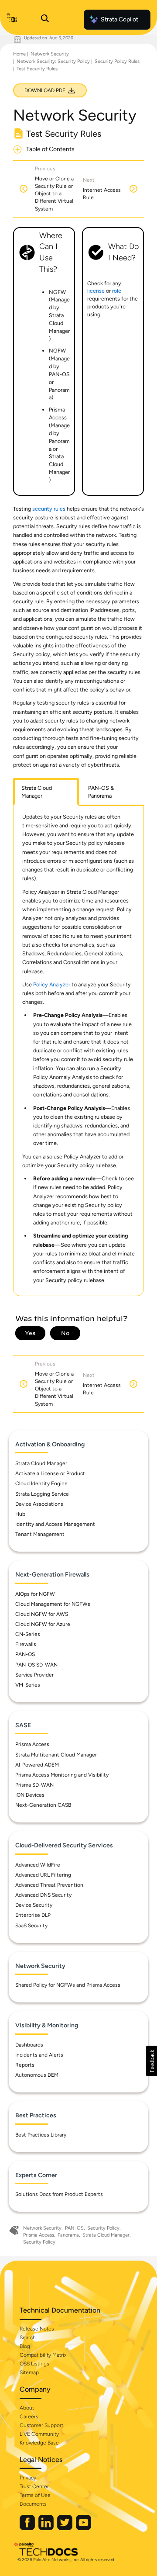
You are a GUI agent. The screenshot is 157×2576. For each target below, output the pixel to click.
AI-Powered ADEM (37, 1765)
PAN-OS (25, 1654)
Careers (29, 2417)
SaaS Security (31, 1926)
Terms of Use (35, 2495)
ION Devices (30, 1795)
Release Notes (37, 2329)
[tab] (46, 792)
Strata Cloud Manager (41, 1463)
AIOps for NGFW (35, 1594)
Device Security (34, 1905)
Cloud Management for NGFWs (53, 1604)
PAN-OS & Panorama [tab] (101, 792)
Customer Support (41, 2425)
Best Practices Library (41, 2135)
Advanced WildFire (38, 1865)
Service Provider (34, 1675)
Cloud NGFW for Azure (43, 1624)
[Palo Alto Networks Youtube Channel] (84, 2528)
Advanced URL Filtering (43, 1875)
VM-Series (28, 1685)
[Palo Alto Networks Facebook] (28, 2528)
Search (28, 2337)
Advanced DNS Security (43, 1895)
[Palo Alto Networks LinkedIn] (47, 2528)
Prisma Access (32, 1744)
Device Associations (39, 1504)
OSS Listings (34, 2364)
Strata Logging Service (42, 1494)
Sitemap (29, 2372)
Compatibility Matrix (43, 2355)
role (117, 291)
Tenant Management (40, 1534)
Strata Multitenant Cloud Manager (56, 1755)
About (27, 2408)
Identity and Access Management (55, 1524)
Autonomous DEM (37, 2075)
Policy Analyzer (52, 984)
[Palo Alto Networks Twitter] (65, 2528)
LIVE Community (39, 2434)
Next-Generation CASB (43, 1805)
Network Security (50, 54)
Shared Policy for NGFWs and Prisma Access (68, 1985)
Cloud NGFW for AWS (42, 1614)
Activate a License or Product (50, 1473)
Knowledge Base (39, 2443)
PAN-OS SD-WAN (36, 1665)
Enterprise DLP (33, 1915)
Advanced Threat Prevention (49, 1885)
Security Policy (103, 2228)
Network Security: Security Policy (53, 61)
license (96, 291)
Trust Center (34, 2486)
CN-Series (28, 1634)
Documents (33, 2504)
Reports (25, 2065)
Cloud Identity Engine (41, 1483)
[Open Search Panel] (45, 20)
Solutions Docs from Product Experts (59, 2194)
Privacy (28, 2478)
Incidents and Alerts (39, 2055)
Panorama (68, 2235)
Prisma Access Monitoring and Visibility (62, 1775)
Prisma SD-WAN (34, 1785)
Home (19, 54)
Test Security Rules (37, 69)
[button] (152, 2061)
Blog (25, 2346)
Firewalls (26, 1644)
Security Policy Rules (117, 61)
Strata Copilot (119, 19)
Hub (20, 1514)
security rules (49, 509)
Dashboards (29, 2045)
